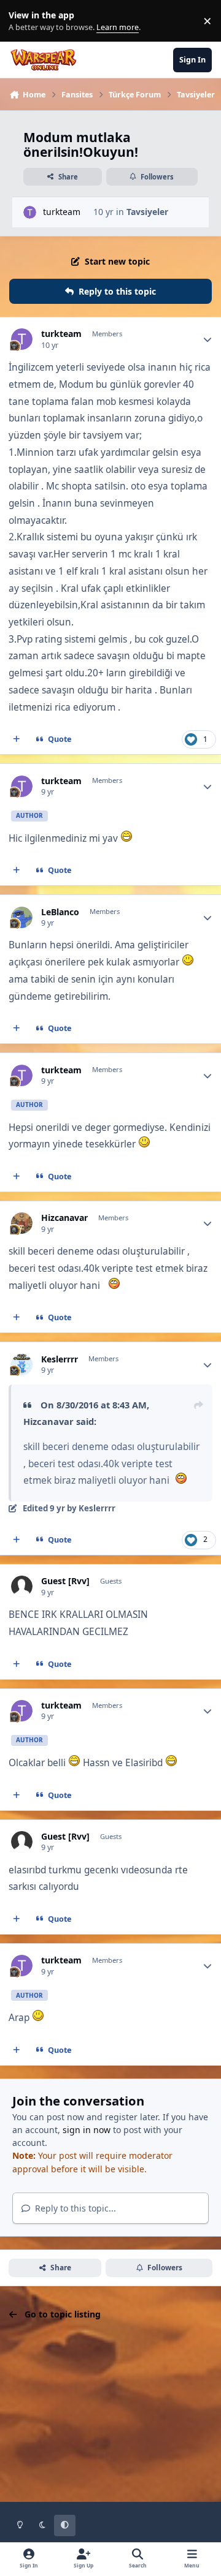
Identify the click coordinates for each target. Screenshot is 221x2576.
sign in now (87, 2130)
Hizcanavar (64, 1218)
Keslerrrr (60, 1359)
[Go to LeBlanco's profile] (22, 917)
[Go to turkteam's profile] (30, 212)
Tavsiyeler (147, 212)
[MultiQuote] (17, 739)
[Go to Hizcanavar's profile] (22, 1223)
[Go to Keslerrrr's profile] (22, 1365)
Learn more (24, 21)
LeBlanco (60, 912)
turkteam (62, 212)
